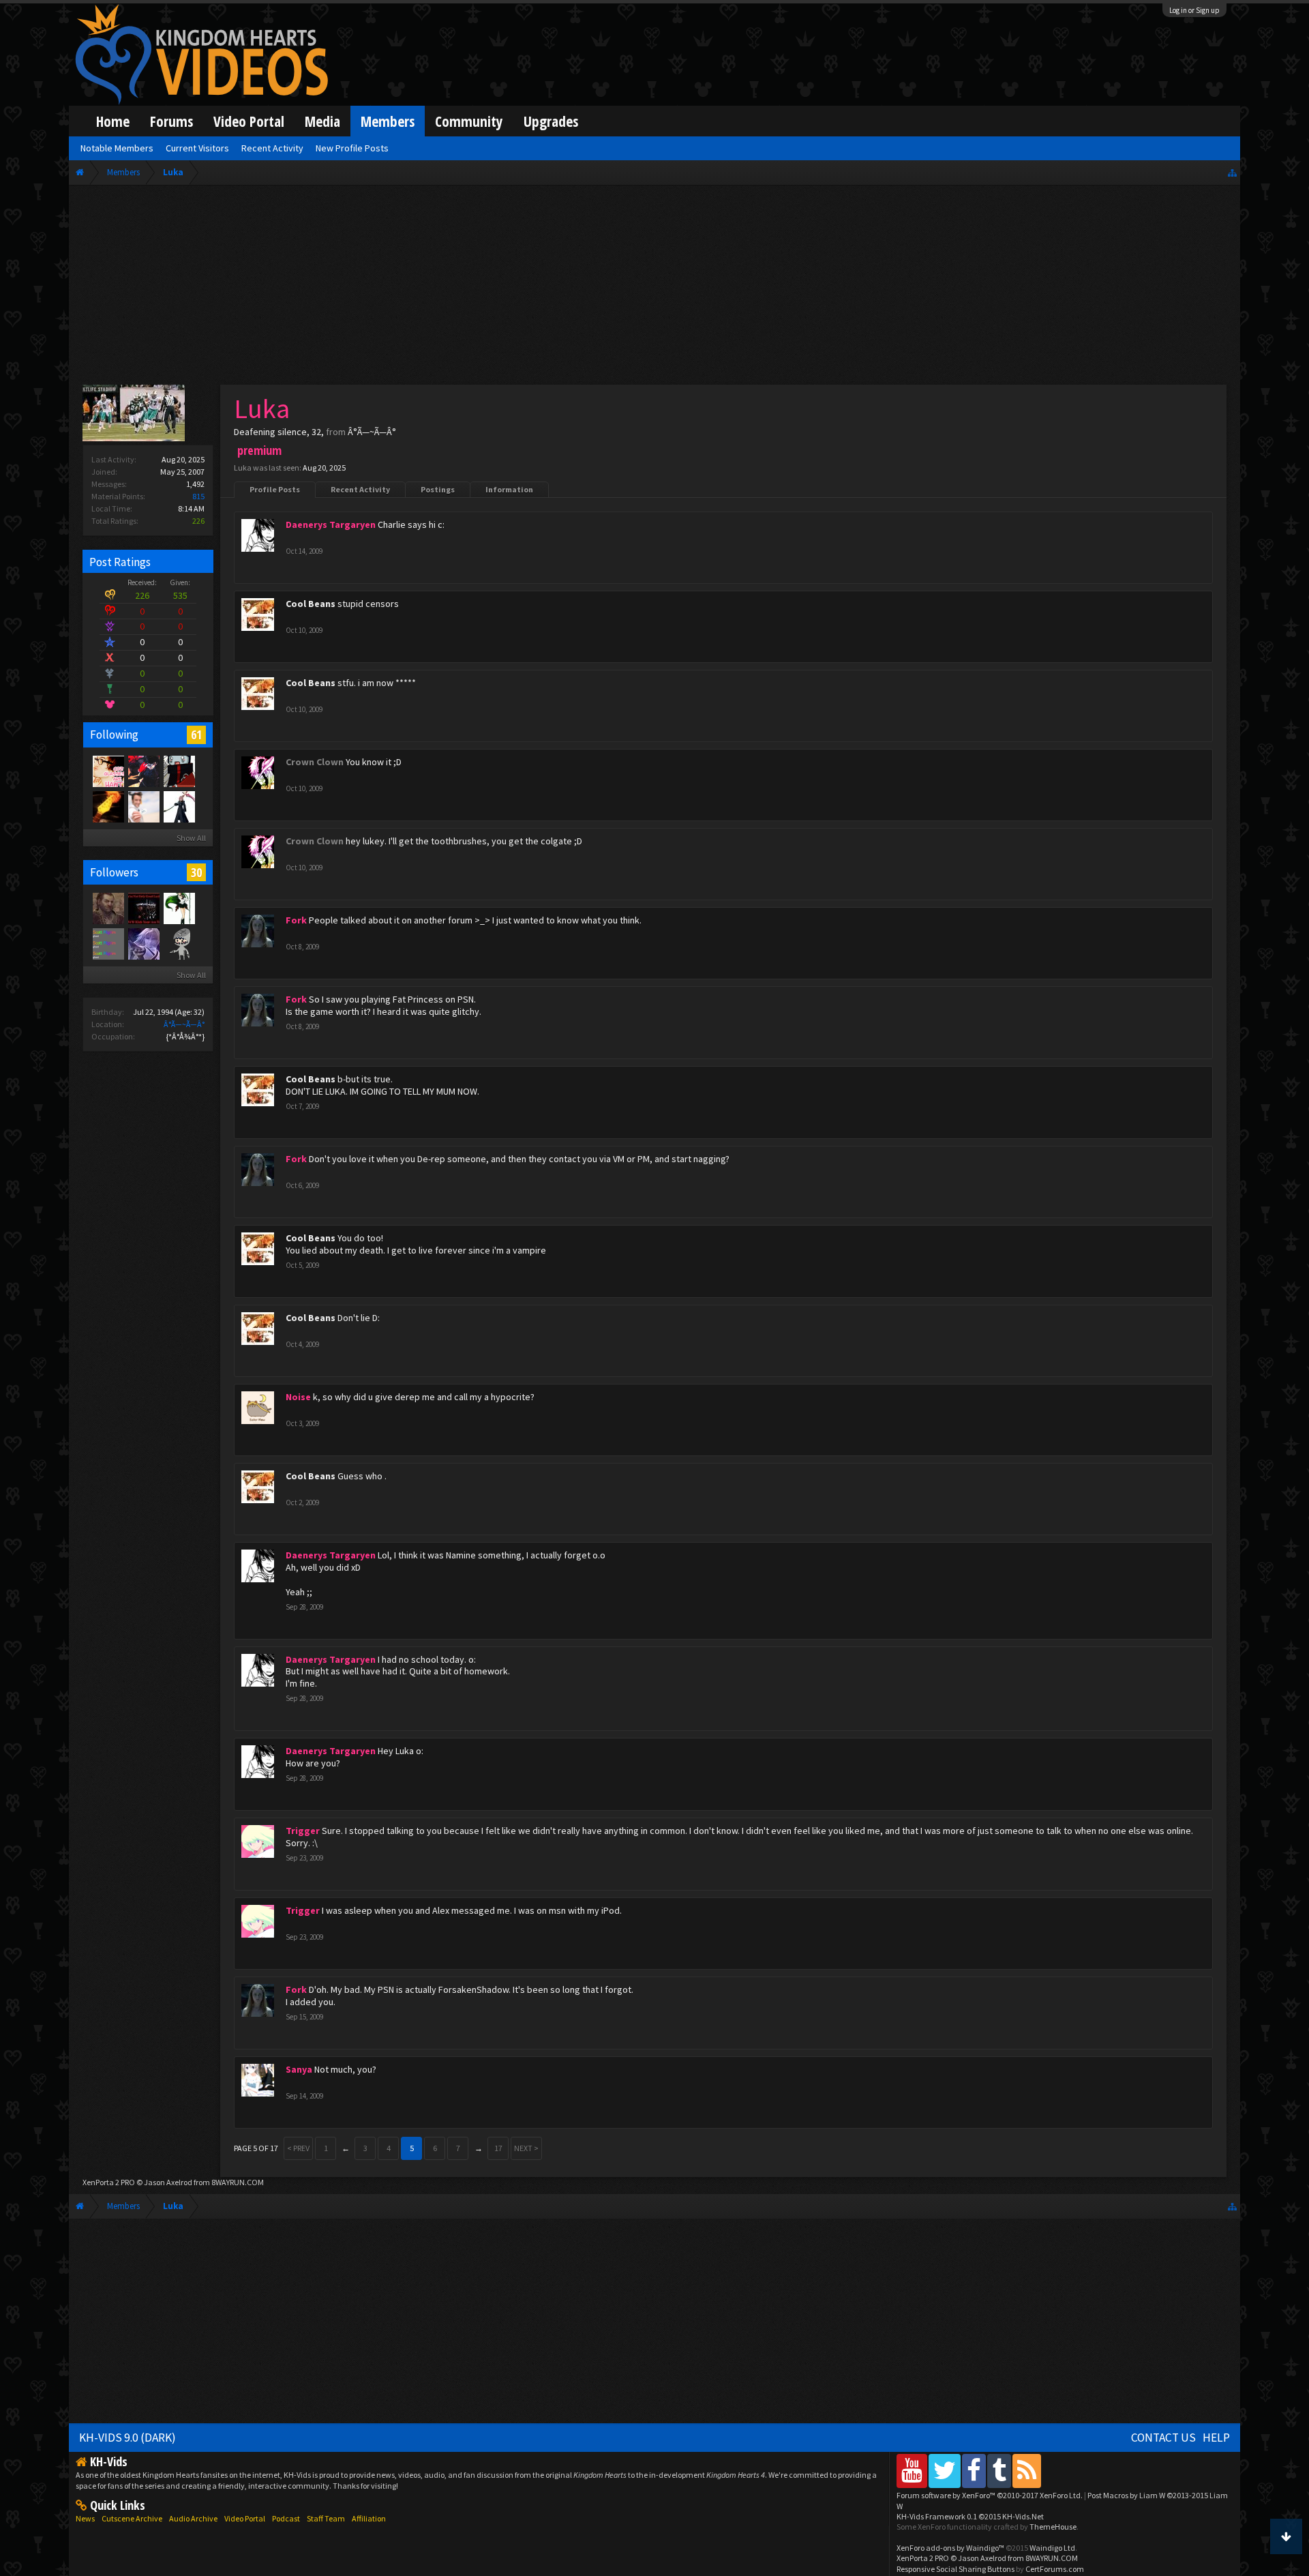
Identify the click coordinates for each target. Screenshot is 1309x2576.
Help (1216, 2438)
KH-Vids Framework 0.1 (970, 2516)
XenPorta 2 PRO (109, 2182)
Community (469, 121)
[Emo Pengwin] (108, 806)
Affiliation (369, 2518)
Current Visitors (197, 148)
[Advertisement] (654, 288)
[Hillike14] (143, 908)
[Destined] (143, 806)
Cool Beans (311, 604)
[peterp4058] (179, 943)
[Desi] (108, 771)
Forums (171, 121)
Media (322, 121)
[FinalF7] (179, 908)
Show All (191, 838)
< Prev (298, 2148)
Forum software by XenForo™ (990, 2495)
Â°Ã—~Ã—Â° (184, 1024)
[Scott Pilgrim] (108, 943)
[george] (143, 943)
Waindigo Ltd (1052, 2548)
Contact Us (1163, 2438)
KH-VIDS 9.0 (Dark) (127, 2438)
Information (509, 489)
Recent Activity (360, 489)
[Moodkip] (179, 771)
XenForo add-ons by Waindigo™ (950, 2548)
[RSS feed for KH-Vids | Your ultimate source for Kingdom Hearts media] (1027, 2471)
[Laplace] (143, 771)
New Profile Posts (352, 148)
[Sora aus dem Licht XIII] (179, 806)
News (85, 2518)
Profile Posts (275, 489)
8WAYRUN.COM (238, 2182)
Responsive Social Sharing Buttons (956, 2569)
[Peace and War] (108, 908)
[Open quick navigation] (1232, 172)
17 (498, 2148)
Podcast (286, 2518)
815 (198, 496)
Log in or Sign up (1194, 10)
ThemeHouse (1053, 2527)
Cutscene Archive (132, 2518)
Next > (526, 2148)
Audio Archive (193, 2518)
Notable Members (117, 148)
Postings (438, 489)
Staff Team (326, 2518)
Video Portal (249, 121)
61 (196, 735)
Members (388, 121)
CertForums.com (1055, 2569)
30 (196, 872)
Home (113, 121)
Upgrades (551, 121)
